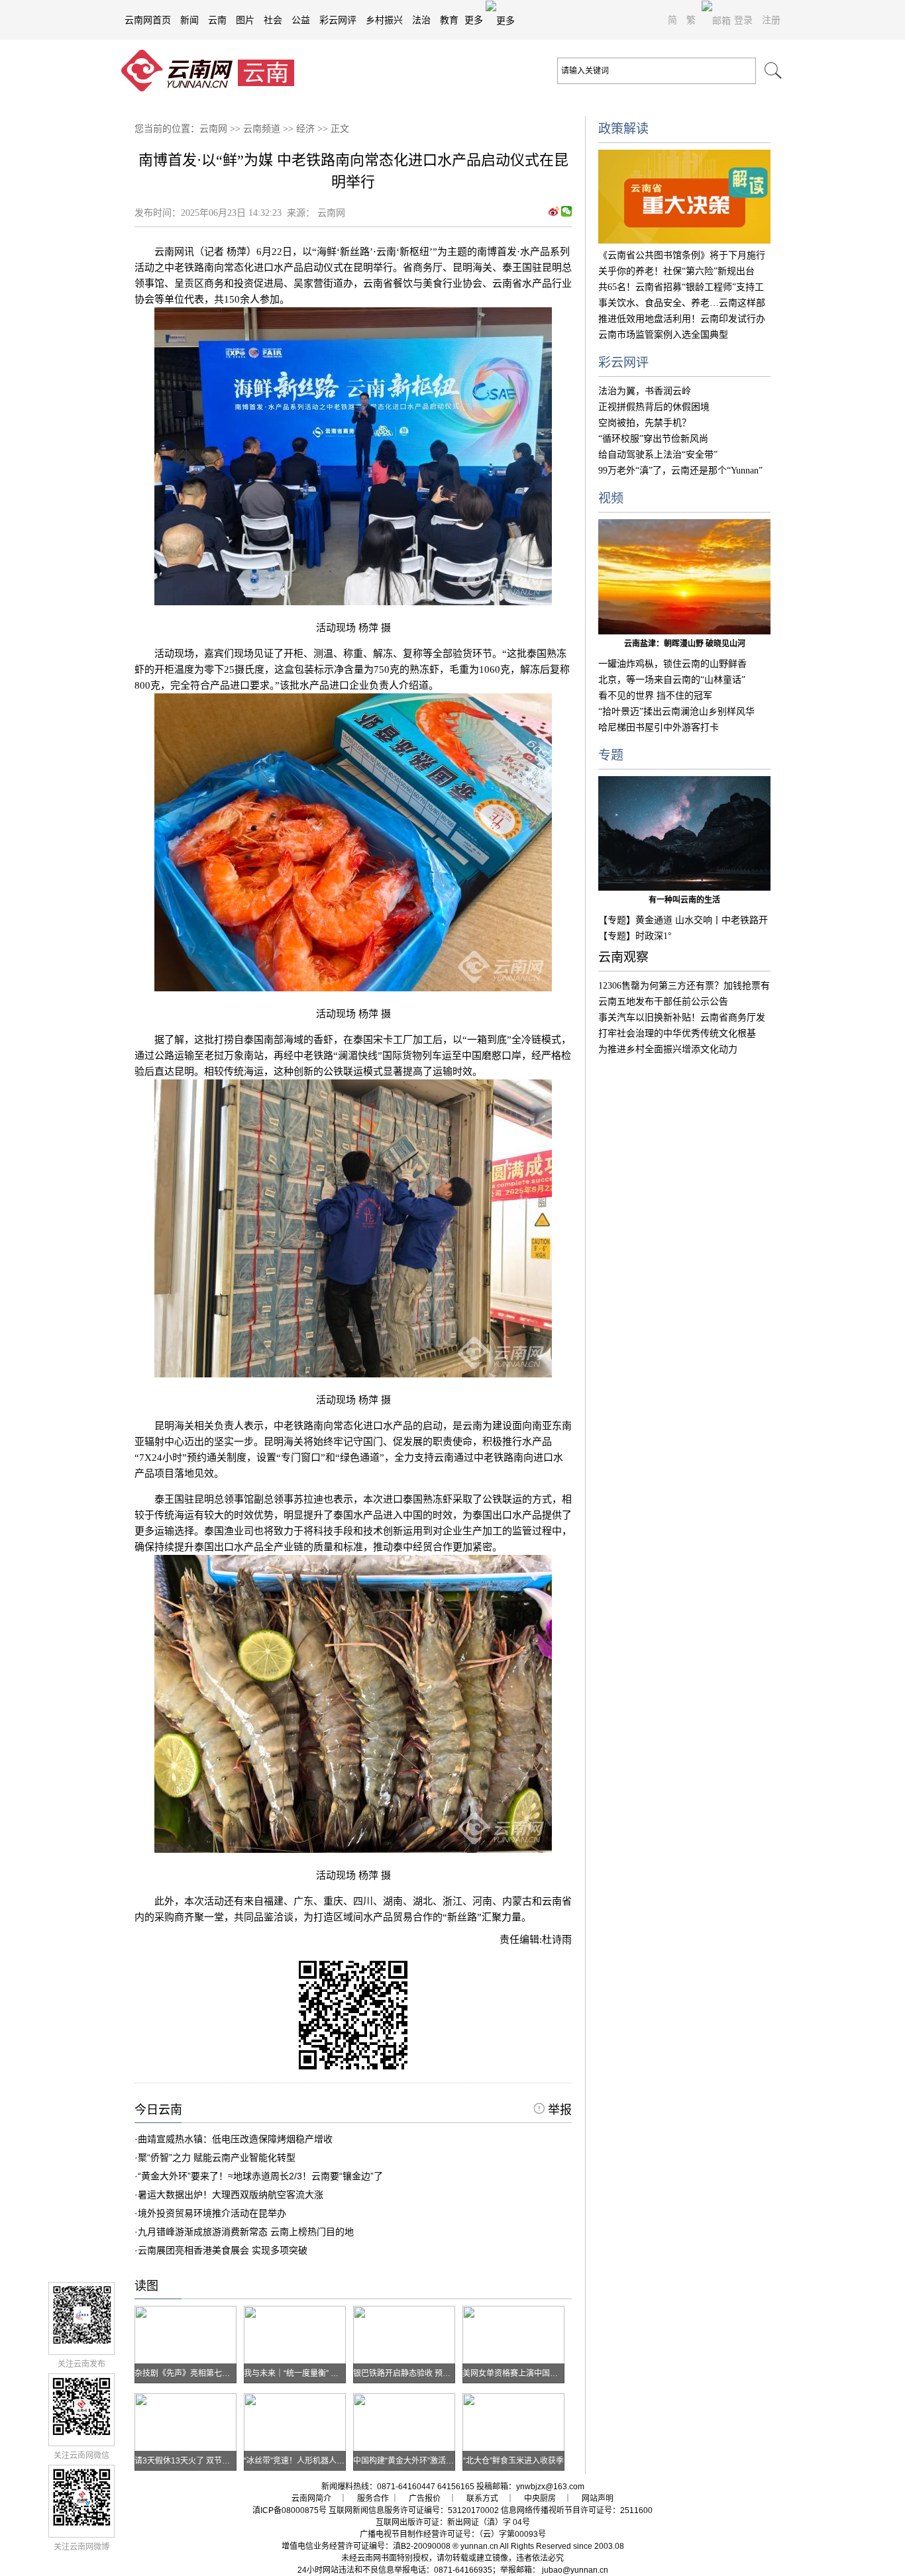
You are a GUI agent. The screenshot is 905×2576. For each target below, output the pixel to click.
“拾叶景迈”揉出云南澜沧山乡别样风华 (676, 712)
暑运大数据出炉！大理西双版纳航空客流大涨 (231, 2195)
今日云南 (158, 2110)
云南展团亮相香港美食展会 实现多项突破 (223, 2250)
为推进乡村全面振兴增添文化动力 (668, 1049)
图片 (245, 20)
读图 (146, 2286)
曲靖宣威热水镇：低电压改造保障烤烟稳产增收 (235, 2139)
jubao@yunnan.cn (575, 2570)
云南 (217, 20)
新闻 (189, 20)
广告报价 (425, 2499)
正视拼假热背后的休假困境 (654, 407)
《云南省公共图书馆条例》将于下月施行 (682, 255)
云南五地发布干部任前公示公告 (663, 1002)
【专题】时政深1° (635, 936)
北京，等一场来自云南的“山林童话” (672, 680)
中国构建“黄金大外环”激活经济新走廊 (419, 2461)
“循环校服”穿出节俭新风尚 (653, 439)
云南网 (213, 129)
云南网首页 (148, 20)
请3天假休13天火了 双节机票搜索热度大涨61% (218, 2461)
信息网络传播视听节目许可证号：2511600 (577, 2510)
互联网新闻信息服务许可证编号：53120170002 (414, 2510)
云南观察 (623, 957)
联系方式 (482, 2499)
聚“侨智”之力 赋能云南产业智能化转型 (217, 2157)
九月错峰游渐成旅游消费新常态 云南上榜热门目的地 (246, 2232)
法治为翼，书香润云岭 (645, 391)
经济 (305, 129)
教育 (449, 20)
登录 (743, 20)
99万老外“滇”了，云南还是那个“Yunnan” (680, 471)
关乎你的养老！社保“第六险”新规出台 (676, 271)
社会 (273, 20)
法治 (421, 20)
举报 (558, 2110)
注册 (771, 20)
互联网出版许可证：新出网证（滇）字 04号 (453, 2522)
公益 (301, 20)
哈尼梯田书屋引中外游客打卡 (659, 727)
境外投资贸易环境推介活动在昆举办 (212, 2213)
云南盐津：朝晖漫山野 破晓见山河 (685, 644)
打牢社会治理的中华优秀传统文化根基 (677, 1033)
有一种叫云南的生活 (684, 900)
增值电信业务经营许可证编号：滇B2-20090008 (366, 2546)
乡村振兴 (384, 20)
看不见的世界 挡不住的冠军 (655, 696)
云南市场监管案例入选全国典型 (663, 335)
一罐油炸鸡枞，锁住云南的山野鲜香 (672, 664)
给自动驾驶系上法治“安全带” (658, 455)
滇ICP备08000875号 (290, 2510)
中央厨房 (540, 2499)
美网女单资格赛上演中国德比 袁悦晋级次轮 (539, 2373)
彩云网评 (338, 20)
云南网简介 (311, 2499)
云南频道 (262, 129)
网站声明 (598, 2499)
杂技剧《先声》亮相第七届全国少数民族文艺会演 (222, 2373)
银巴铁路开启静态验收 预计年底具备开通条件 (434, 2373)
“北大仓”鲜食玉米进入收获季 (513, 2461)
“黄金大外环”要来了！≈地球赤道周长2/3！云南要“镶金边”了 (260, 2176)
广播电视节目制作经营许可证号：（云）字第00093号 (453, 2534)
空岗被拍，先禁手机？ (645, 423)
